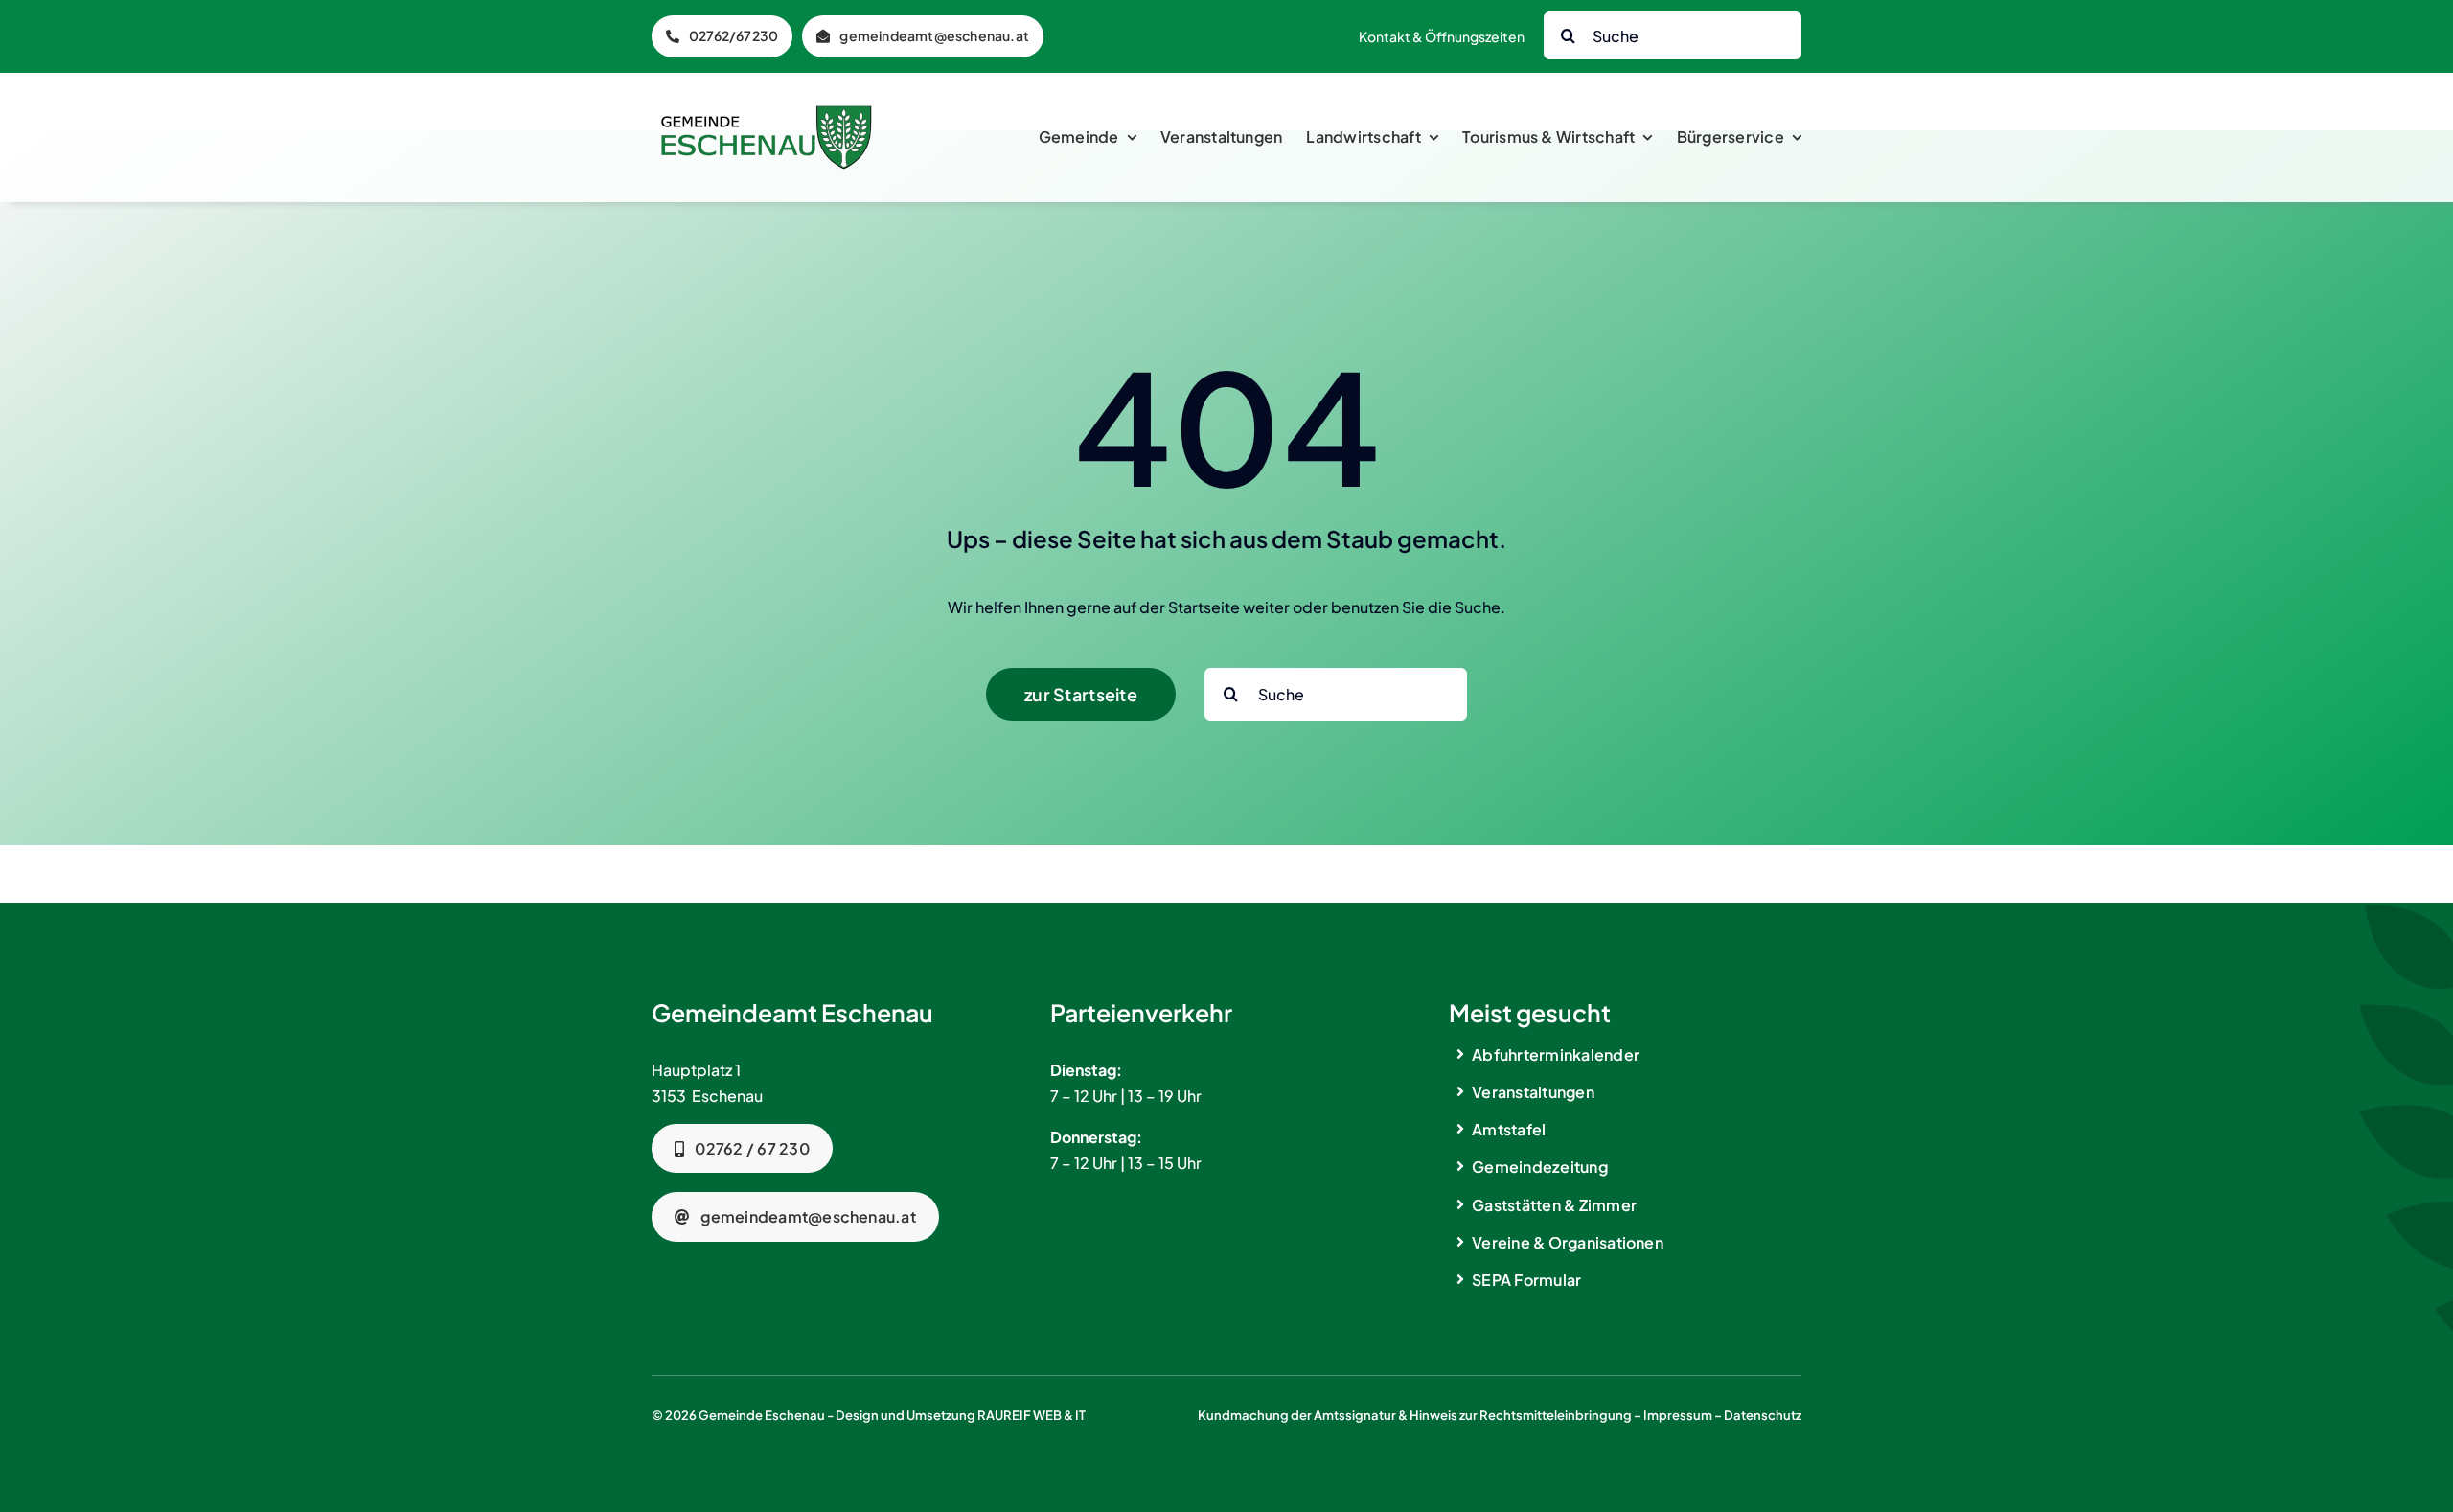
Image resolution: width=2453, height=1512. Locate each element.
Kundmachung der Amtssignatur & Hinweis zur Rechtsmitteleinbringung (1415, 1415)
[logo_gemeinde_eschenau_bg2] (767, 113)
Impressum (1678, 1415)
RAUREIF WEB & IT (1032, 1415)
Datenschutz (1763, 1415)
